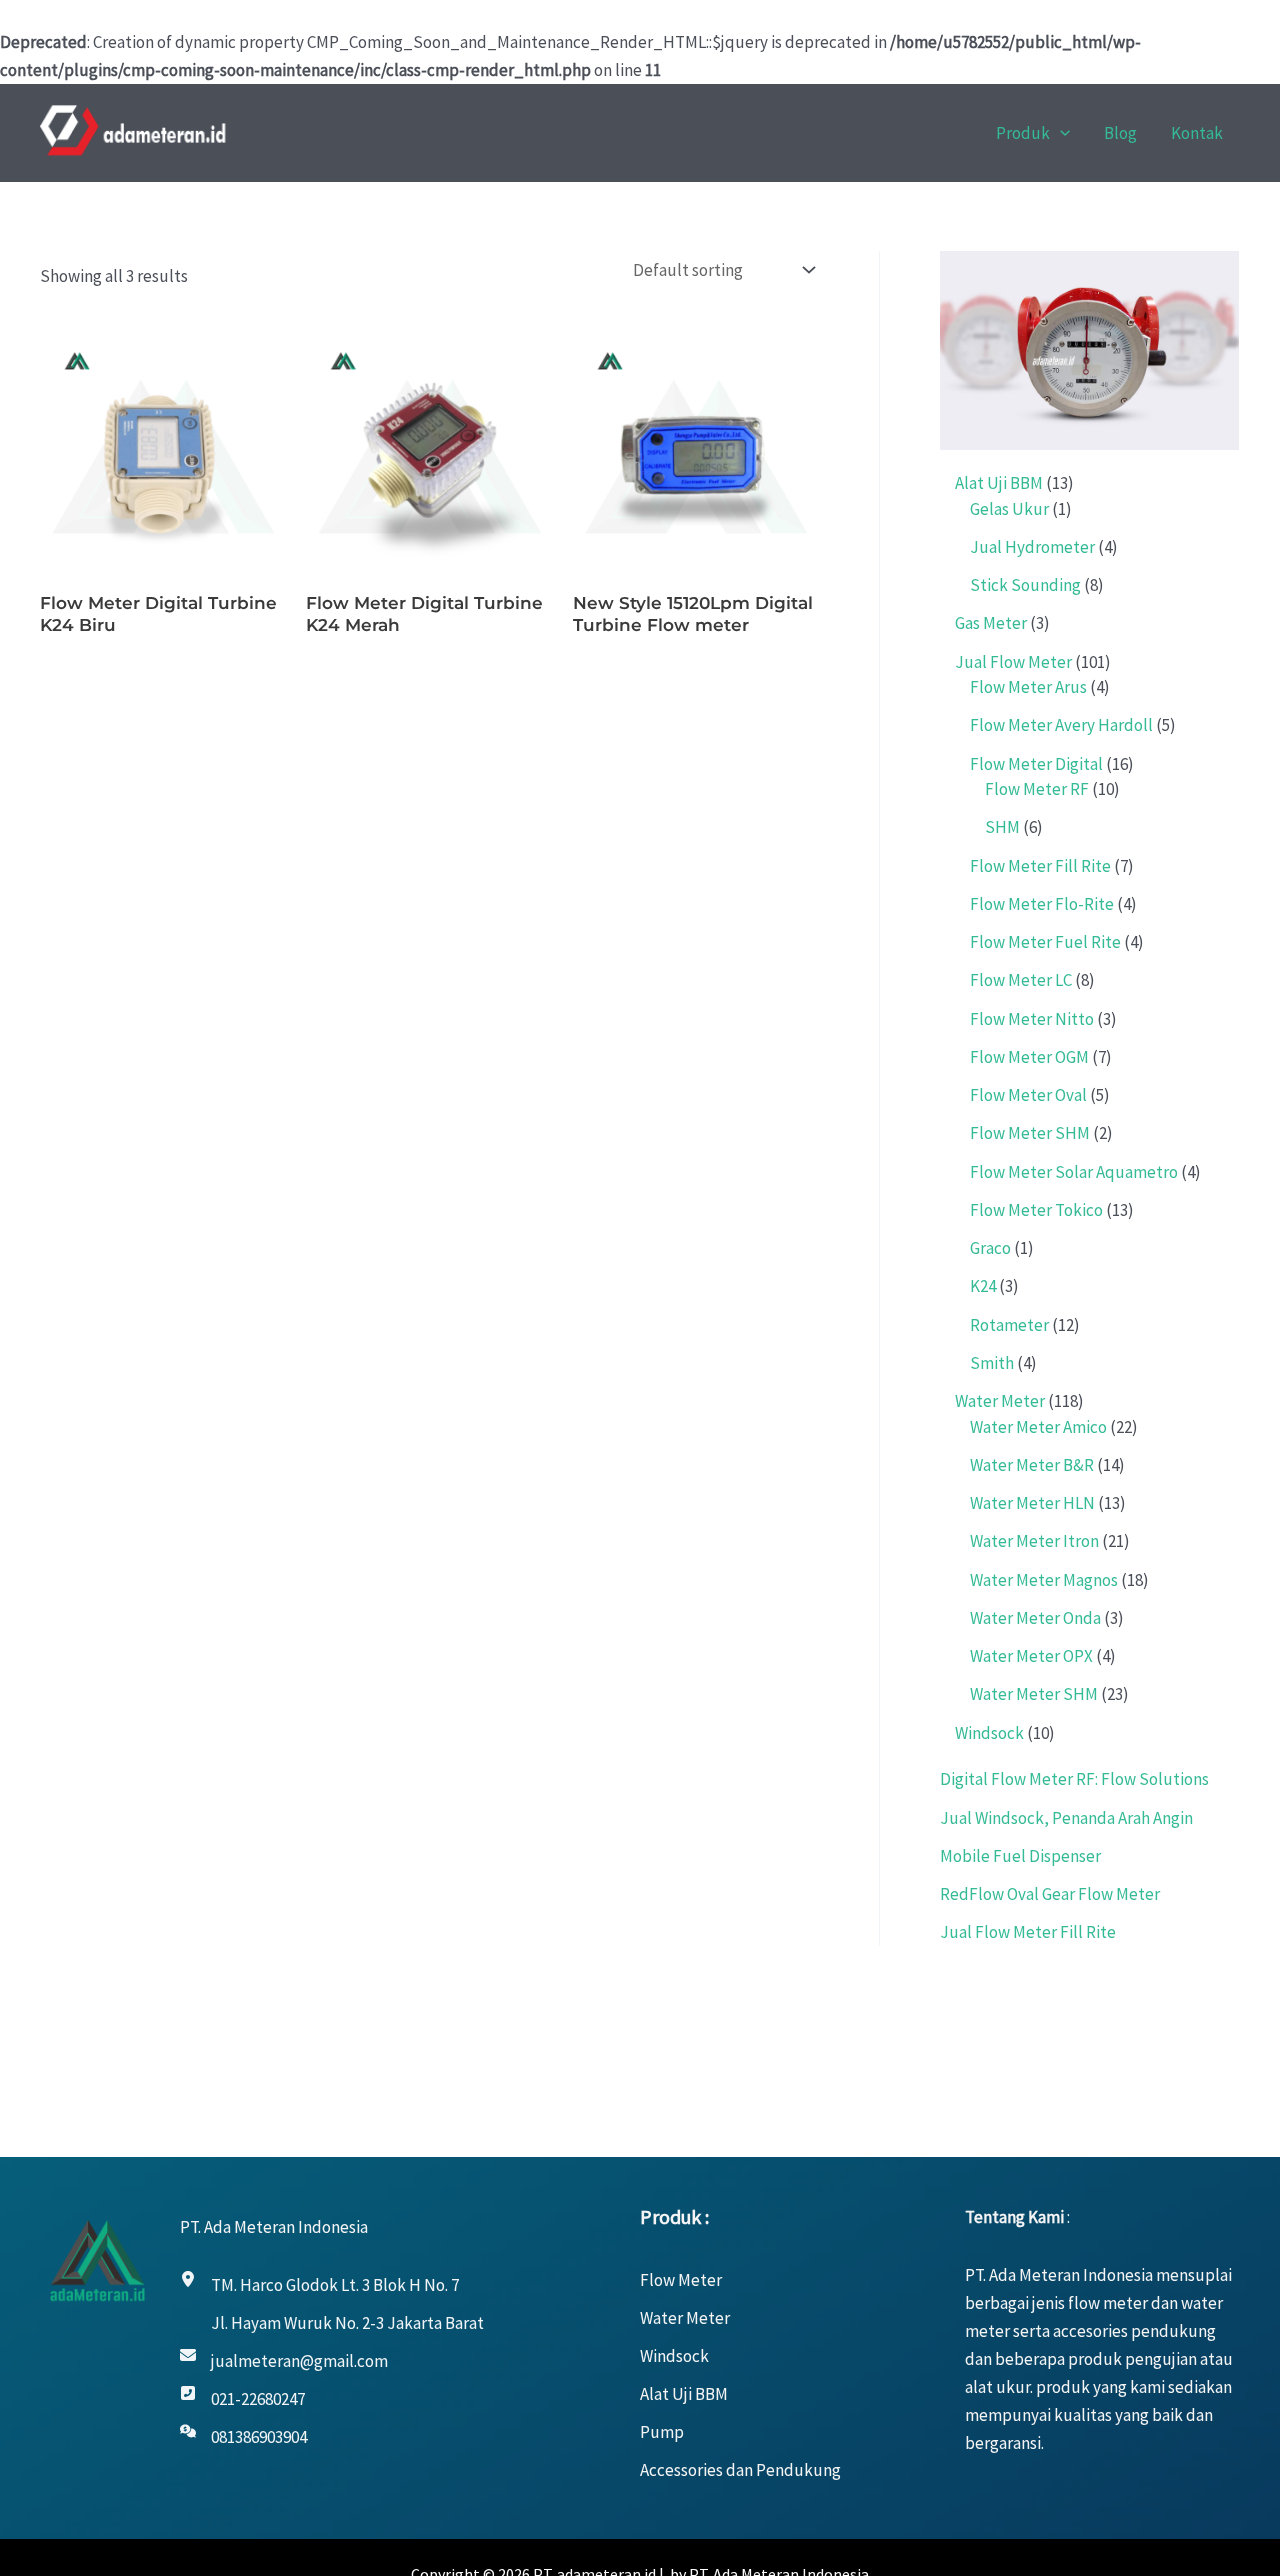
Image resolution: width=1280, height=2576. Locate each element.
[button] (1060, 133)
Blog (1120, 133)
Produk (1023, 133)
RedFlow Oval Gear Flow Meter (1050, 1894)
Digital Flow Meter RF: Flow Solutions (1074, 1779)
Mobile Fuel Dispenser (1020, 1856)
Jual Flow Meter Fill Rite (1028, 1932)
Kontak (1197, 133)
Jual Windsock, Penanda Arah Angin (1066, 1818)
